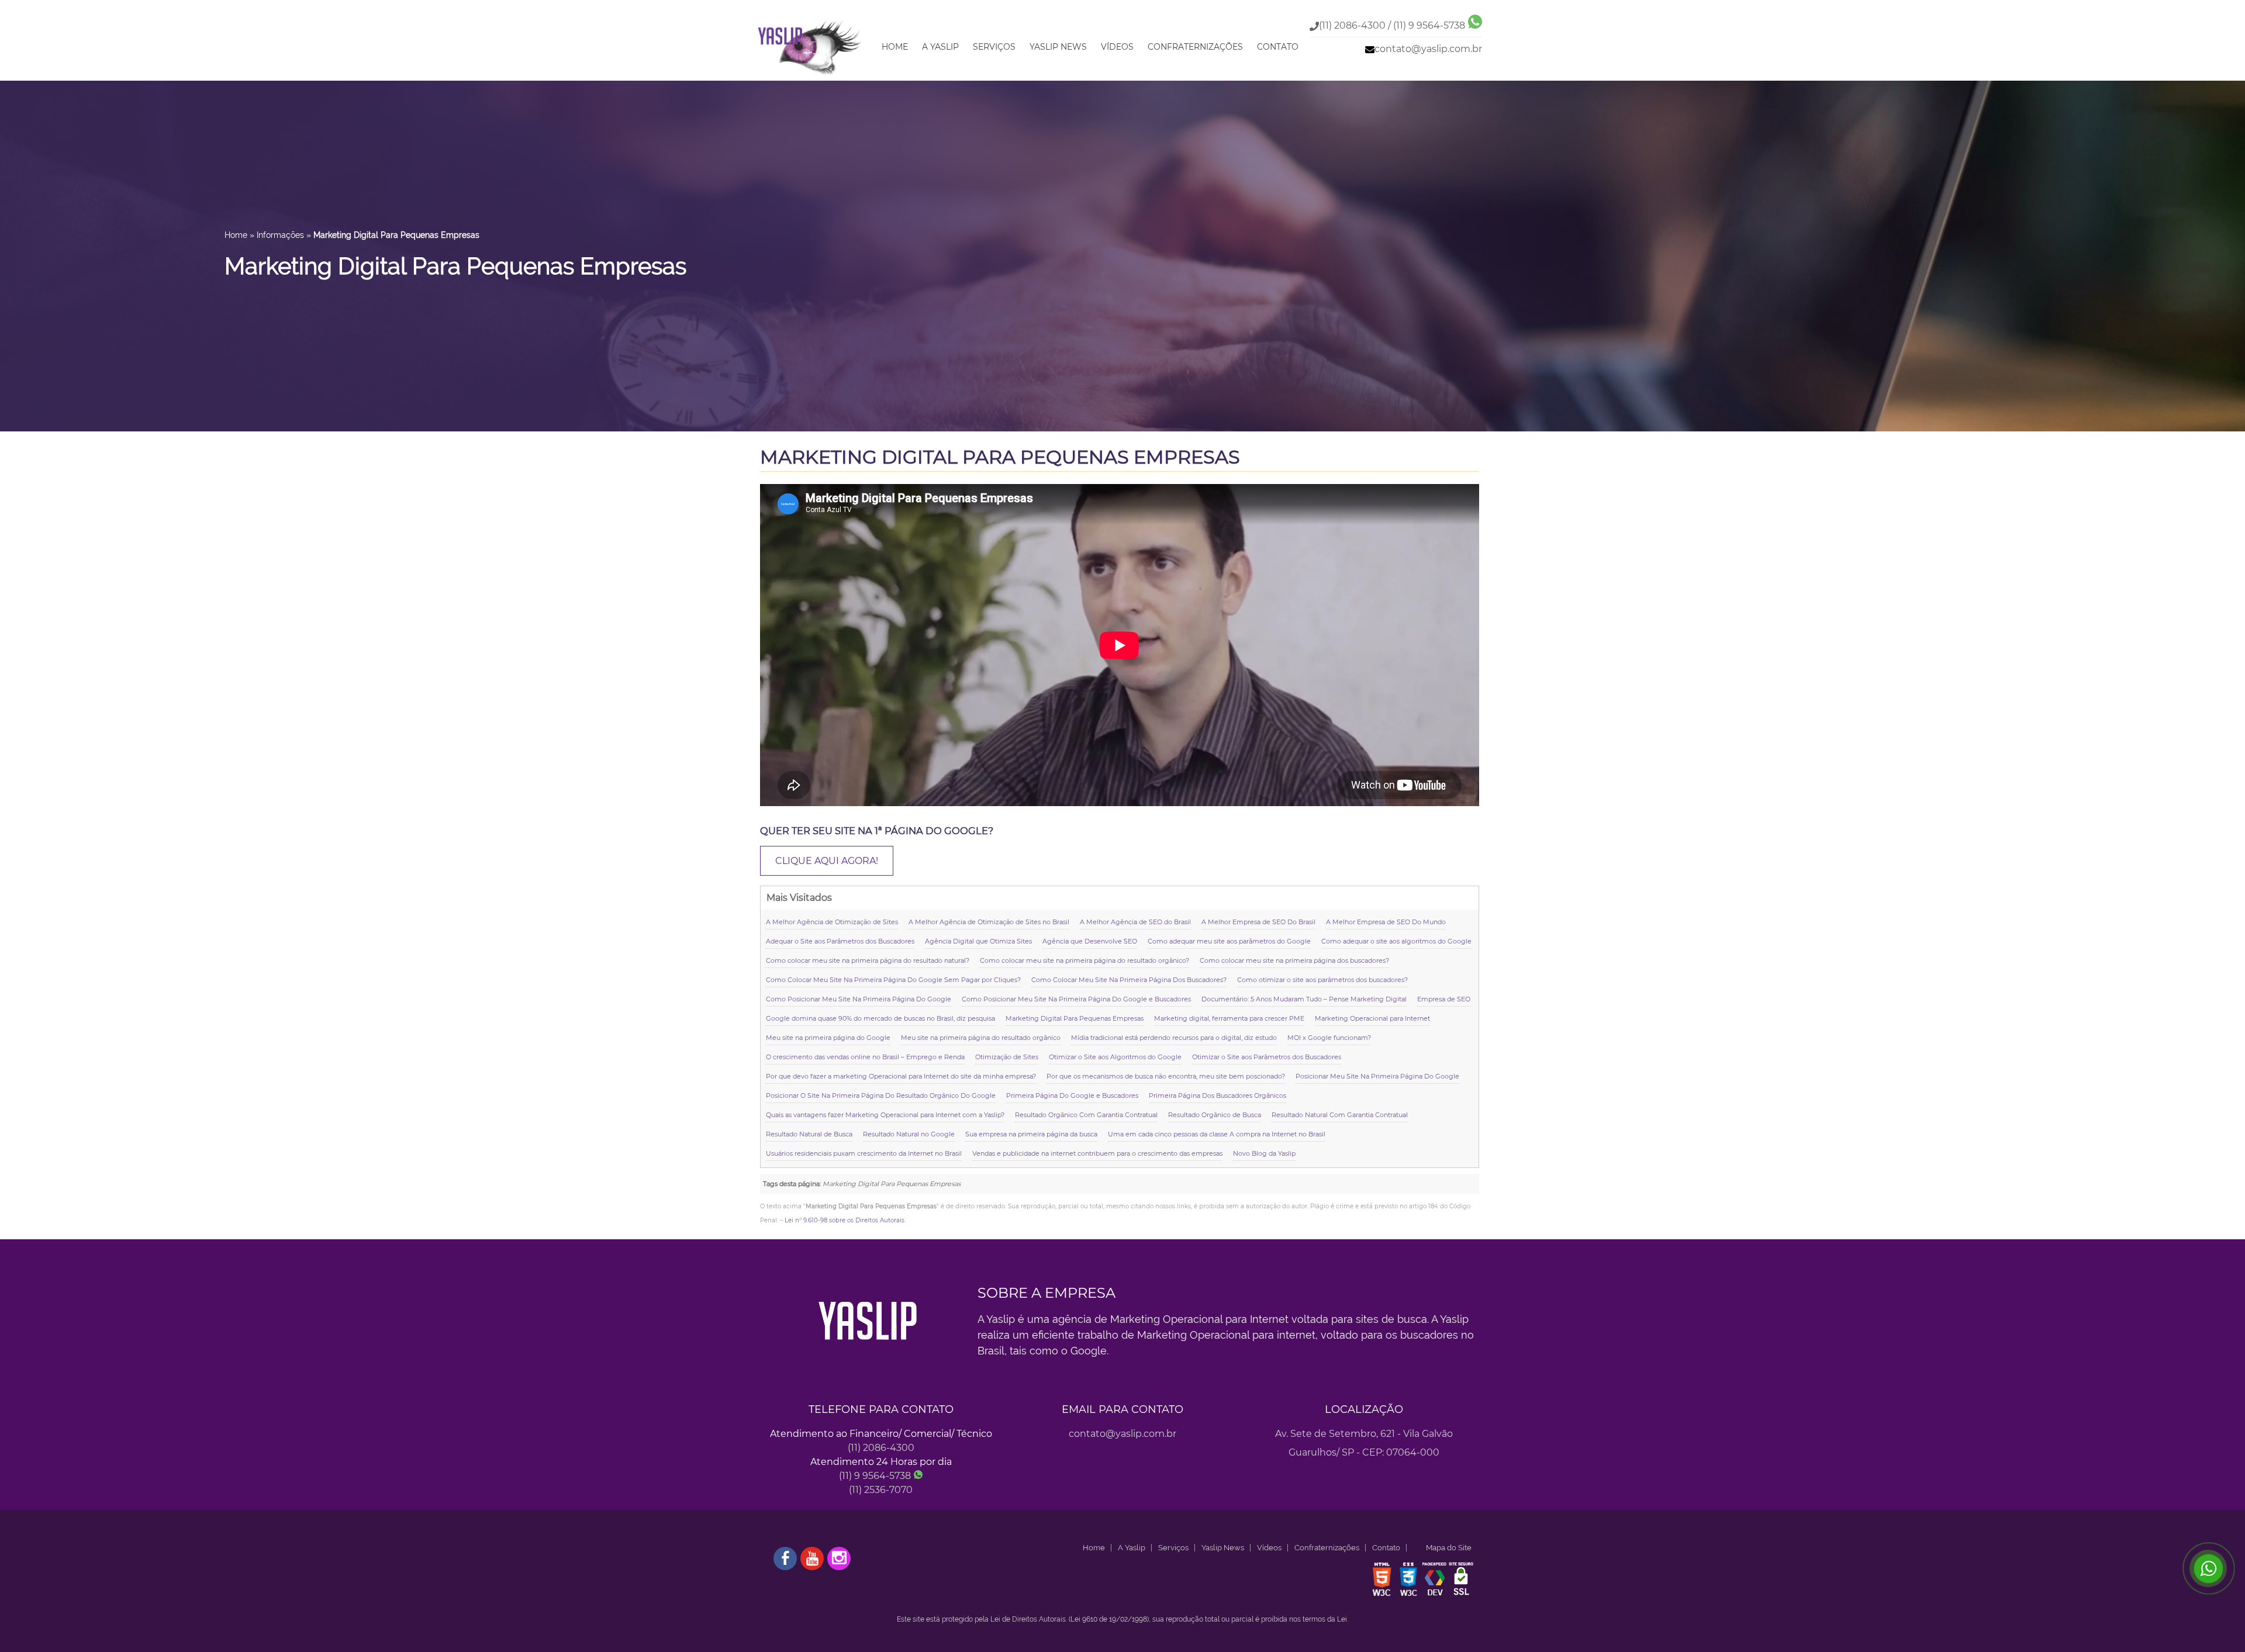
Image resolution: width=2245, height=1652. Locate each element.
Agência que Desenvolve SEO (1090, 941)
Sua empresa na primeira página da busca (1031, 1134)
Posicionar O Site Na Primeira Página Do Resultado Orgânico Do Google (881, 1095)
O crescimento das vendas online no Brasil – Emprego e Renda (865, 1057)
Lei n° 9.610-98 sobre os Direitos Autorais (845, 1220)
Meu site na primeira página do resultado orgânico (981, 1038)
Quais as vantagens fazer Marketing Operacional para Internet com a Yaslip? (885, 1115)
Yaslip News (1058, 47)
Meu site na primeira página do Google (828, 1038)
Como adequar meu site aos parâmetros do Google (1229, 941)
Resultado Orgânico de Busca (1215, 1115)
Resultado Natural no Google (909, 1134)
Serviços (994, 47)
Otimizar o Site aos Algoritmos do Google (1115, 1057)
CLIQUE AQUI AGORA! (827, 861)
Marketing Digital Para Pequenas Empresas (1000, 457)
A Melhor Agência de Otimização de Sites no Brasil (989, 922)
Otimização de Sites (1007, 1057)
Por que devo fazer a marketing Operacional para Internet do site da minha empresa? (901, 1076)
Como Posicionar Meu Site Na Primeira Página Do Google (859, 999)
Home (895, 47)
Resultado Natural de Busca (809, 1134)
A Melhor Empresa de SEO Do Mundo (1386, 922)
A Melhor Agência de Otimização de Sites (832, 922)
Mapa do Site (1449, 1548)
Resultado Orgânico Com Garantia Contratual (1086, 1115)
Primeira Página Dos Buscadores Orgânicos (1218, 1095)
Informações (280, 235)
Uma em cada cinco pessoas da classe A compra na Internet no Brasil (1217, 1134)
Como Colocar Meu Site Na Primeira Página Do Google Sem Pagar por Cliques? (893, 980)
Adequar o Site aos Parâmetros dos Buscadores (840, 941)
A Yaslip (940, 47)
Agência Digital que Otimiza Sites (978, 941)
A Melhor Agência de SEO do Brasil (1135, 922)
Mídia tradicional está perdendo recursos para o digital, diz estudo (1174, 1038)
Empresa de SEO (1444, 999)
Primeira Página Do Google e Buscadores (1072, 1095)
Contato (1278, 47)
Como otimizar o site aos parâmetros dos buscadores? (1322, 980)
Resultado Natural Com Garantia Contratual (1340, 1115)
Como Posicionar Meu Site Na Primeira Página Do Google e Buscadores (1076, 999)
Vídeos (1117, 47)
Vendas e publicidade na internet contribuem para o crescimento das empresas (1097, 1153)
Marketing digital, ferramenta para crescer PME (1229, 1018)
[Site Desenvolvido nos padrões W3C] (1382, 1595)
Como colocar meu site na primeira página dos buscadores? (1294, 960)
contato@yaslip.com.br (1428, 49)
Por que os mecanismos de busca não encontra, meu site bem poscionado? (1166, 1076)
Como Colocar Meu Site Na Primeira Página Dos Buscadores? (1129, 980)
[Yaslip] (810, 76)
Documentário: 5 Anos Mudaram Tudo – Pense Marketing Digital (1304, 999)
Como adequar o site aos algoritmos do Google (1396, 941)
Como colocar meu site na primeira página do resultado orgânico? (1084, 960)
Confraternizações (1195, 47)
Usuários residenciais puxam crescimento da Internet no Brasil (864, 1153)
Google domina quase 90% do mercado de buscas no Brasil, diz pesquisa (880, 1018)
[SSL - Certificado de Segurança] (1461, 1595)
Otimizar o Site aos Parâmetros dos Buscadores (1267, 1057)
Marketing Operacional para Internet (1372, 1018)
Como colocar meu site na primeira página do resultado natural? (868, 960)
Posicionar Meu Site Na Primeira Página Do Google (1377, 1076)
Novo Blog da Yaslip (1264, 1153)
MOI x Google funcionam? (1329, 1038)
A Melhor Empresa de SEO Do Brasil (1258, 922)
